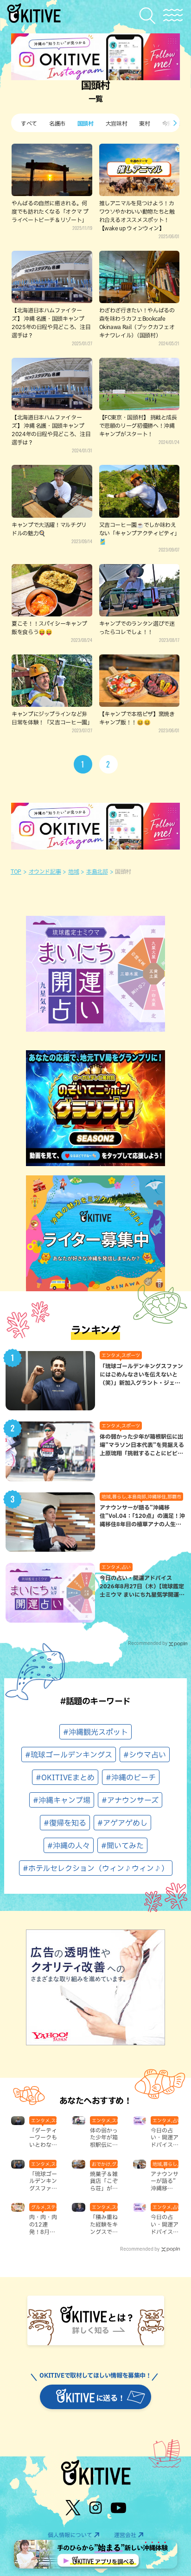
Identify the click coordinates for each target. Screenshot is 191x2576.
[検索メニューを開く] (150, 16)
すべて (29, 123)
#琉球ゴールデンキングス (69, 1755)
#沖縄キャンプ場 (62, 1800)
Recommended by (148, 1643)
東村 (144, 123)
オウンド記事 (45, 871)
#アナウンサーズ (130, 1800)
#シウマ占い (145, 1755)
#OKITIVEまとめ (65, 1777)
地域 (73, 871)
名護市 (57, 123)
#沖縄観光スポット (95, 1732)
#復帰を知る (65, 1823)
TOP (16, 871)
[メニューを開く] (173, 15)
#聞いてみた (122, 1846)
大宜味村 (117, 123)
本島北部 (97, 871)
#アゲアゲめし (122, 1823)
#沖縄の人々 (69, 1846)
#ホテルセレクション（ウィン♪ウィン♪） (96, 1868)
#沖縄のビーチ (131, 1777)
